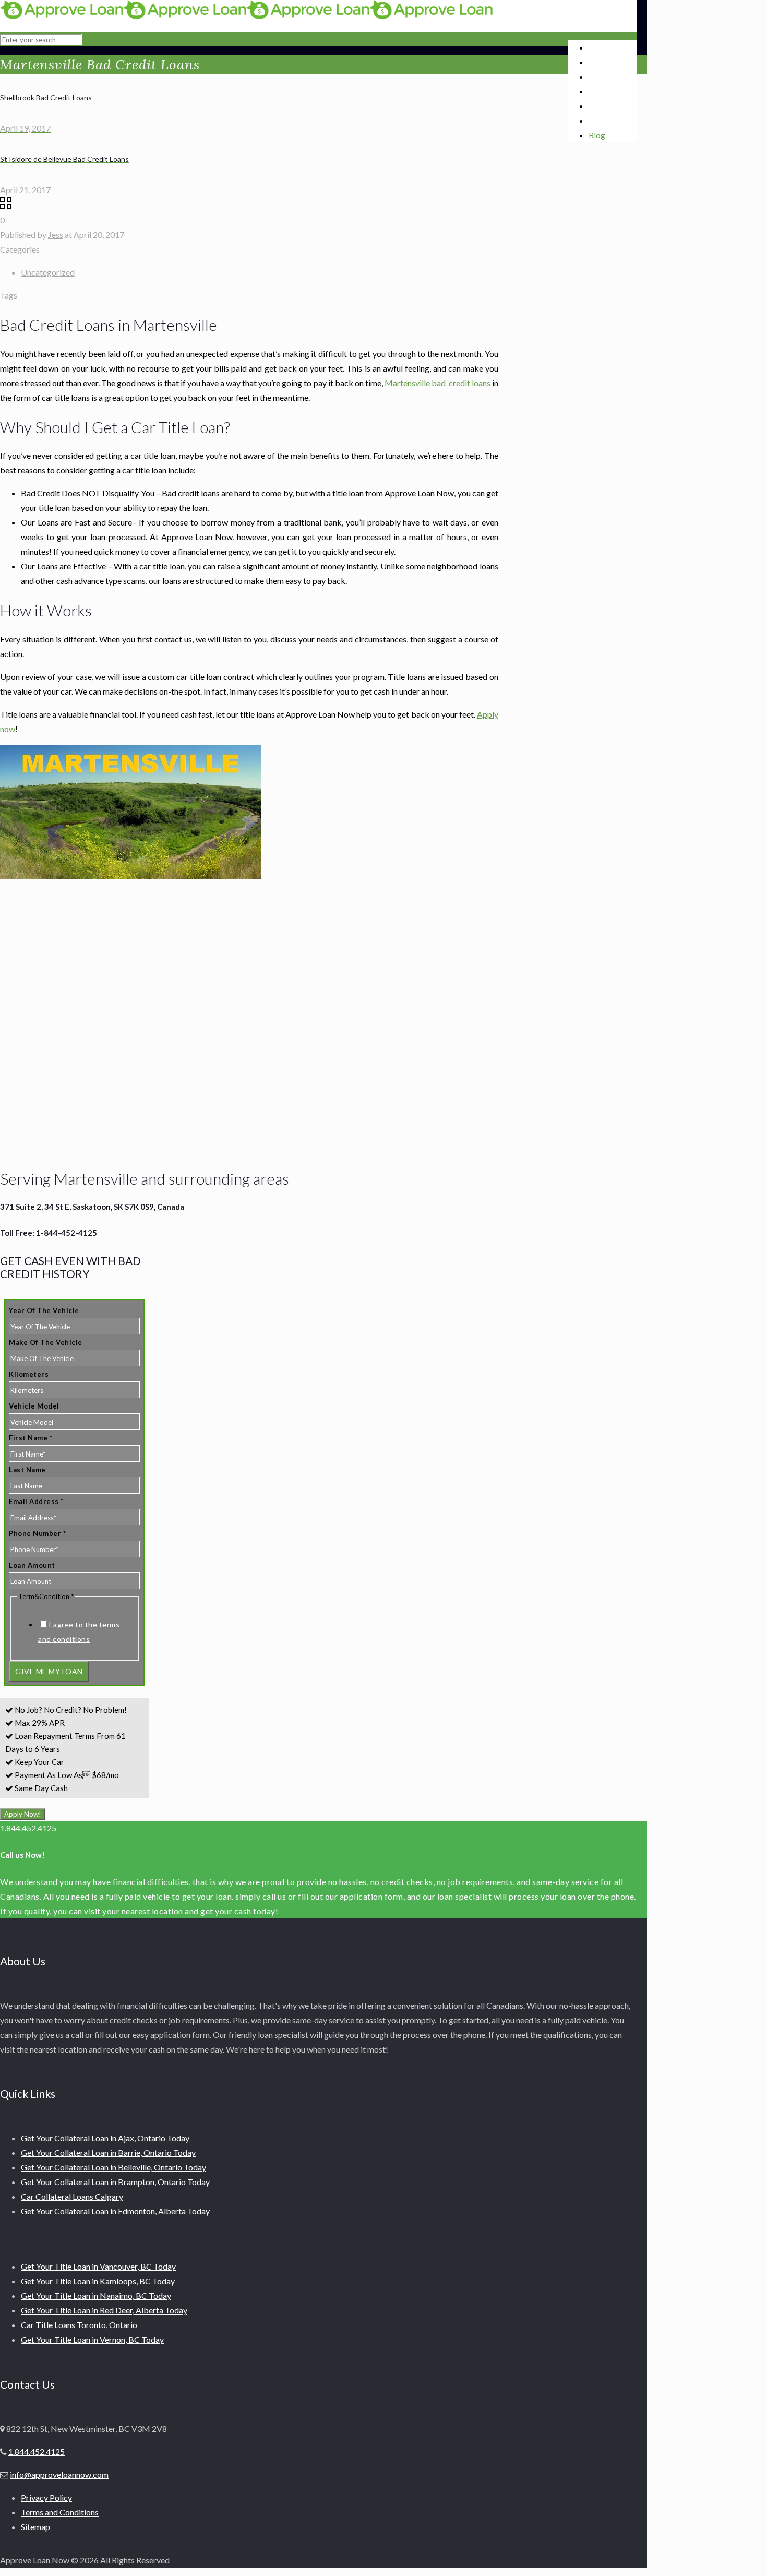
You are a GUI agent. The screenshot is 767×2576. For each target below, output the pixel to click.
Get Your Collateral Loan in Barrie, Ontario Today (108, 2152)
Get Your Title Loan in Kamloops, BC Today (98, 2281)
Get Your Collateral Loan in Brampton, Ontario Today (115, 2182)
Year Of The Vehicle (44, 1310)
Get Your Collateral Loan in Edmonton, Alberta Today (115, 2211)
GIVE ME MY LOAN (49, 1671)
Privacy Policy (46, 2497)
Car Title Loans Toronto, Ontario (79, 2325)
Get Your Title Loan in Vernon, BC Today (92, 2339)
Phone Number (37, 1533)
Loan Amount (32, 1565)
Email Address (36, 1501)
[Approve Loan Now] (246, 16)
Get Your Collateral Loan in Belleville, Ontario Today (113, 2167)
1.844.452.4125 (28, 1828)
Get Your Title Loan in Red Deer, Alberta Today (104, 2310)
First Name (31, 1438)
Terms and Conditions (60, 2512)
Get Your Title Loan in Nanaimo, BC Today (96, 2295)
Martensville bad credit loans (438, 383)
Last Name (27, 1470)
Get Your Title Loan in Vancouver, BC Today (98, 2266)
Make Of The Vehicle (46, 1342)
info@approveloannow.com (59, 2474)
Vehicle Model (34, 1406)
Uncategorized (48, 272)
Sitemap (35, 2527)
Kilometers (29, 1374)
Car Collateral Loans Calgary (72, 2196)
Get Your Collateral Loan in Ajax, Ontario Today (105, 2138)
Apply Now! (23, 1814)
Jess (56, 235)
